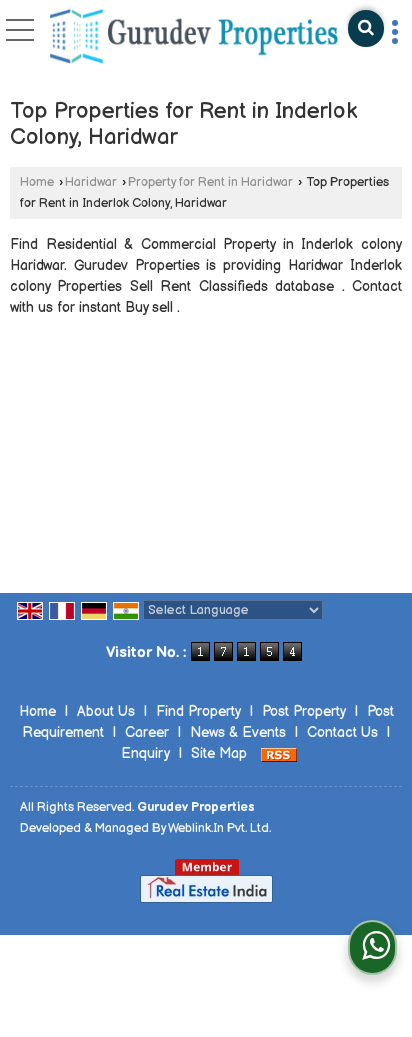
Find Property (198, 711)
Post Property (304, 711)
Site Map (219, 753)
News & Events (238, 732)
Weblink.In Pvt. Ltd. (219, 828)
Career (147, 732)
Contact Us (342, 732)
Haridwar (91, 182)
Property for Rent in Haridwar (210, 182)
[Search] (366, 28)
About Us (106, 711)
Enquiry (145, 753)
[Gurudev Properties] (194, 38)
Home (37, 182)
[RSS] (279, 753)
